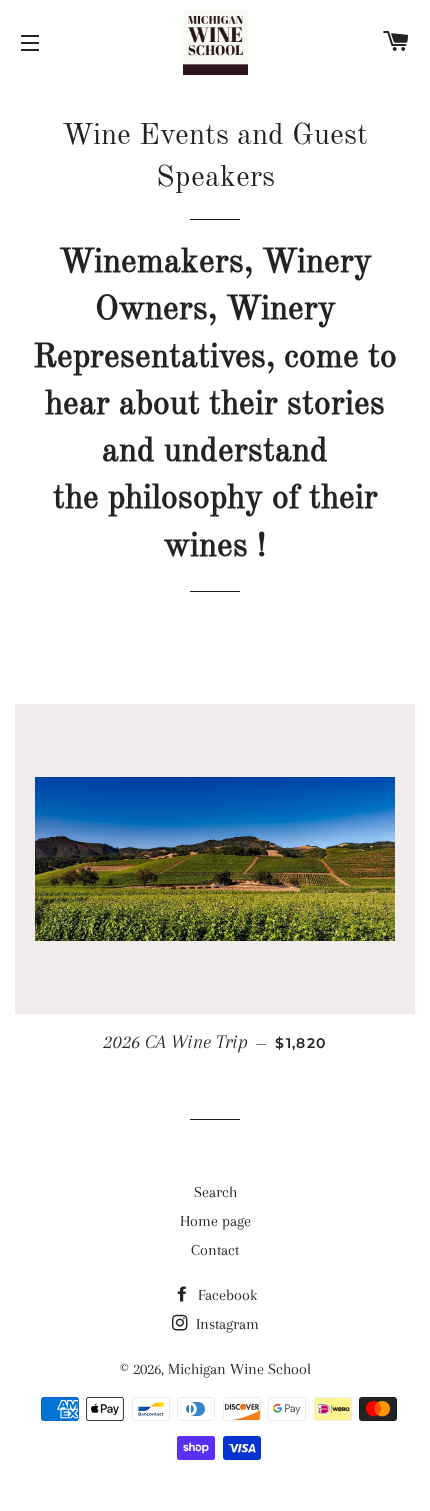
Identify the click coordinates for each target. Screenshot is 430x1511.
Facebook (225, 1295)
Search (215, 1192)
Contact (215, 1250)
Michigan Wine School (239, 1369)
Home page (215, 1221)
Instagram (225, 1324)
